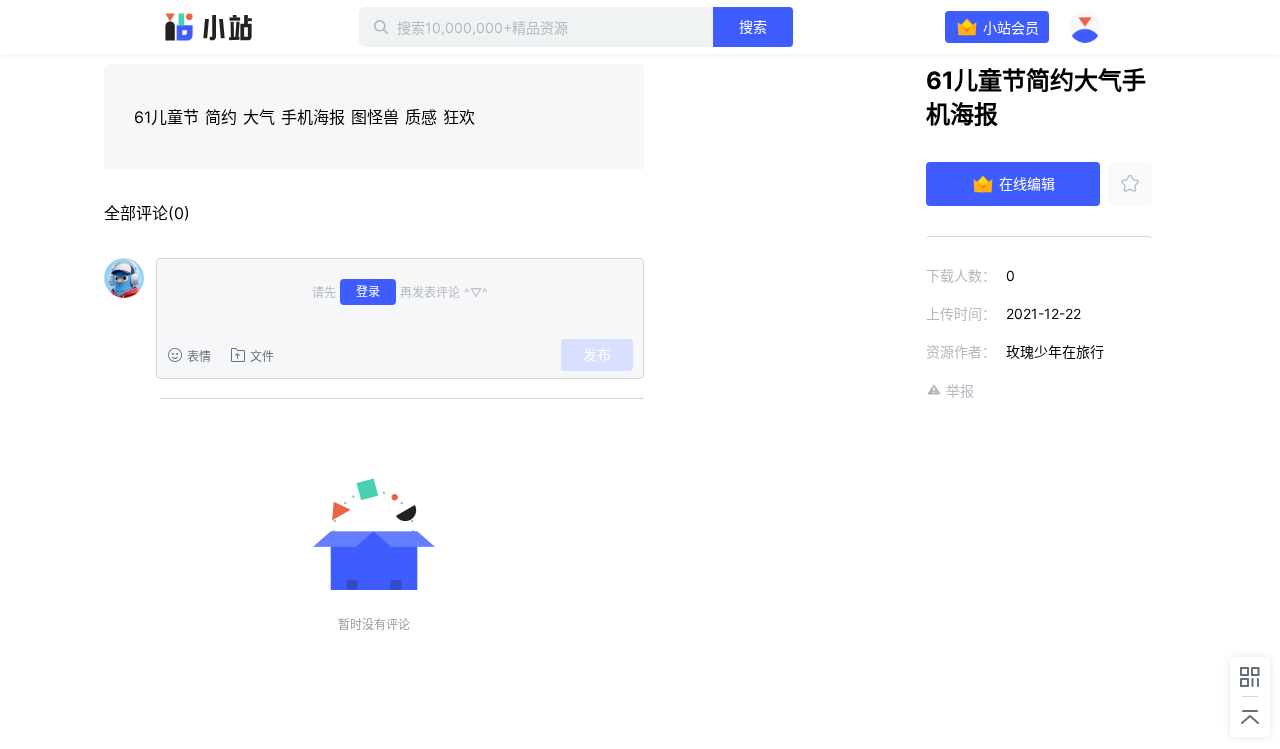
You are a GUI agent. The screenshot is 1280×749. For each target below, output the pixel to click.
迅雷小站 (209, 27)
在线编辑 (1027, 183)
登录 (368, 291)
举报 (960, 390)
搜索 (753, 26)
